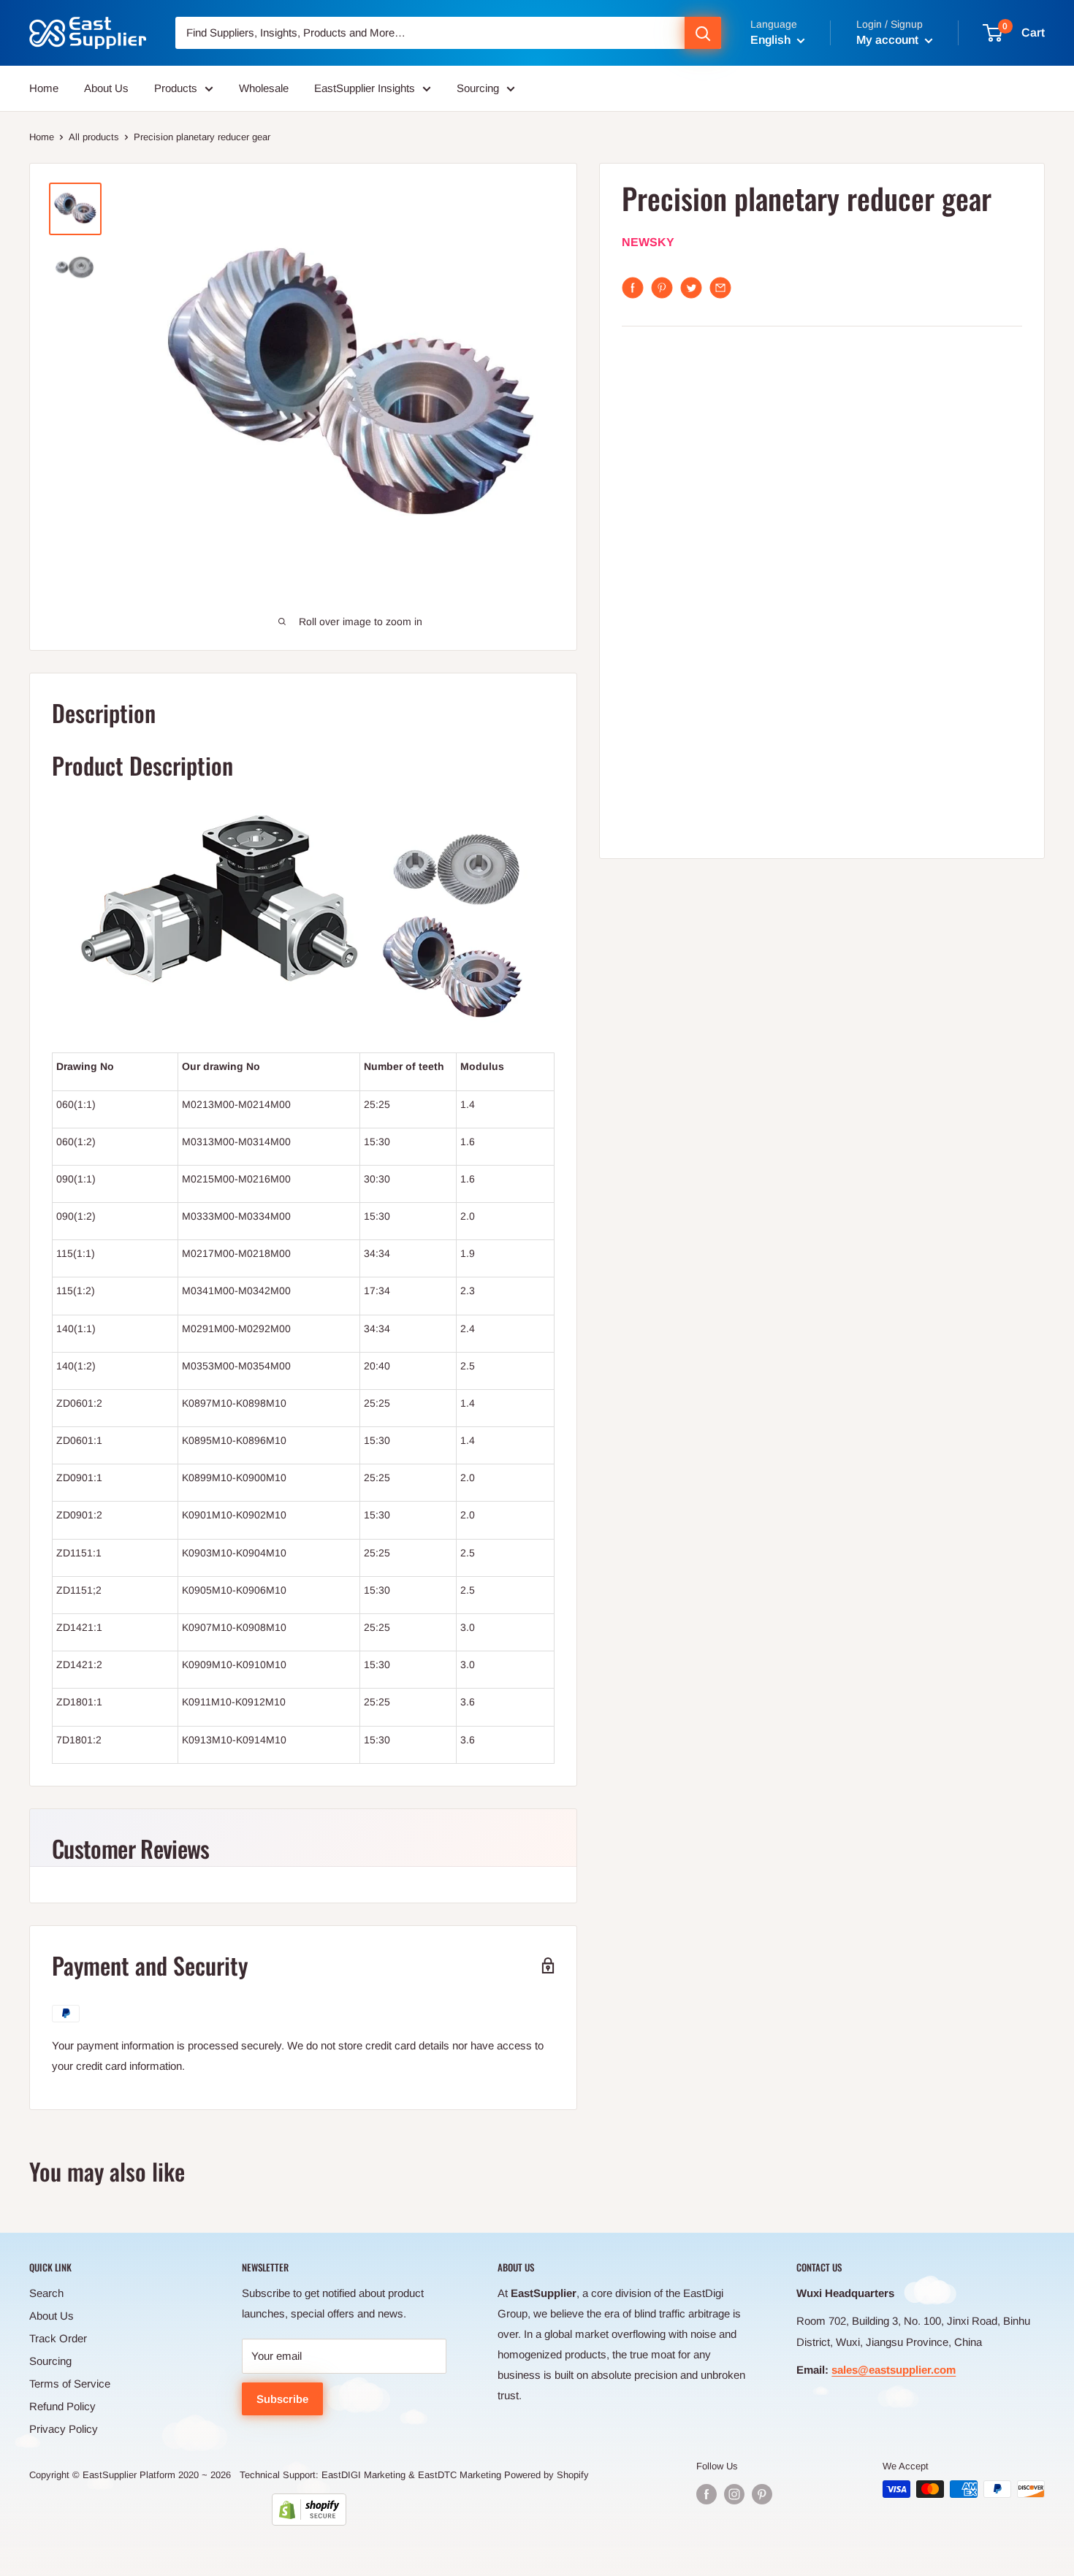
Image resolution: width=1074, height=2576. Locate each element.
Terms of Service (70, 2384)
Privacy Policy (64, 2429)
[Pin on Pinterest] (662, 288)
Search (46, 2293)
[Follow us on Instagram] (734, 2494)
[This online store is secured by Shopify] (309, 2510)
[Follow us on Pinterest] (762, 2494)
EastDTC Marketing (460, 2475)
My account (889, 40)
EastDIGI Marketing (363, 2475)
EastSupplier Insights (365, 88)
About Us (106, 88)
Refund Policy (62, 2406)
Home (44, 88)
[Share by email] (720, 288)
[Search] (703, 33)
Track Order (58, 2338)
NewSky (648, 243)
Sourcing (478, 88)
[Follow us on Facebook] (707, 2494)
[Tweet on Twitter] (691, 288)
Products (176, 88)
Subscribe (282, 2399)
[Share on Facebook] (633, 288)
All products (94, 137)
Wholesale (264, 88)
